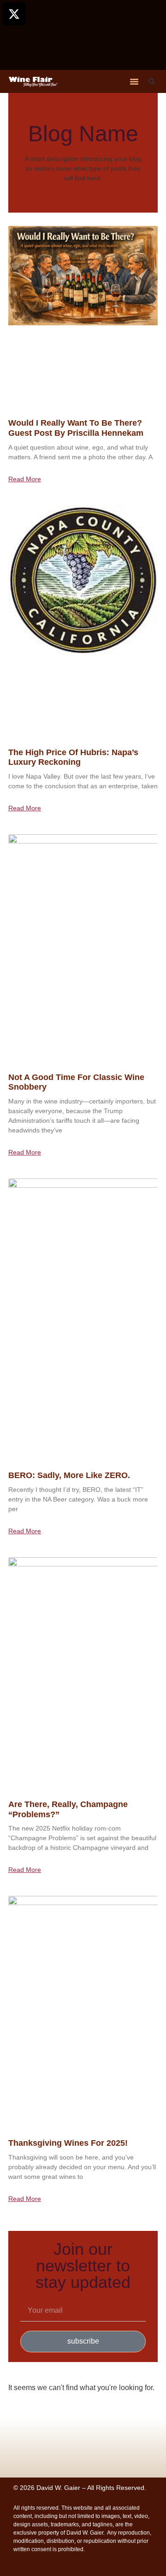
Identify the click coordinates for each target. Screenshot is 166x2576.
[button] (134, 81)
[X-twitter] (14, 14)
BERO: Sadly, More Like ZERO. (69, 1475)
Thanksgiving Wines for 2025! (68, 2143)
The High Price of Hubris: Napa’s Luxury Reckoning (73, 757)
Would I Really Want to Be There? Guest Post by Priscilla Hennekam (76, 428)
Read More (25, 479)
